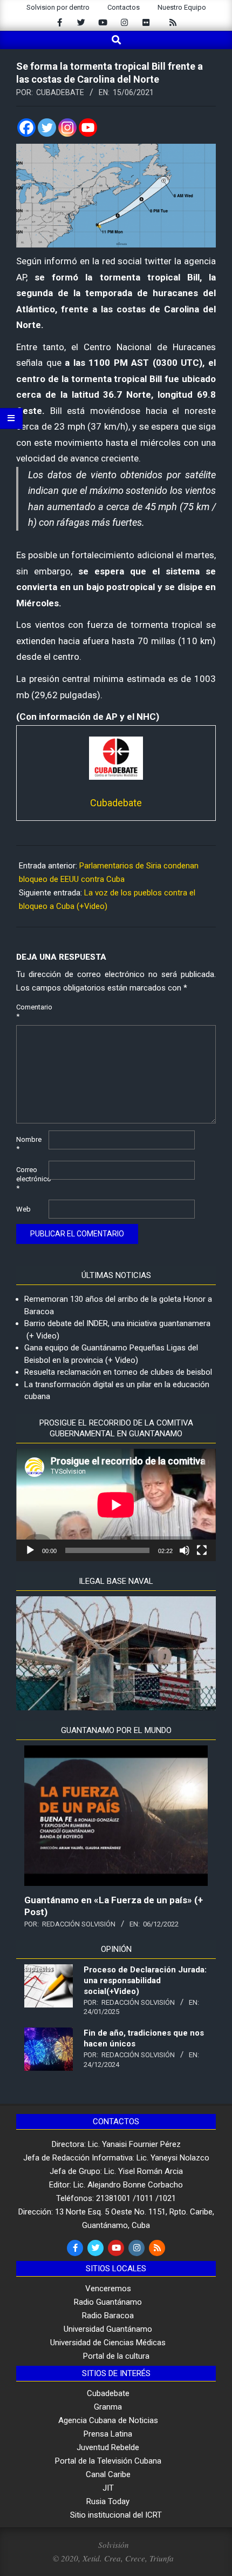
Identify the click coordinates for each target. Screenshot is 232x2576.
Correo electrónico (31, 1179)
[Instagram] (67, 128)
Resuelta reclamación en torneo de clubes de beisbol (118, 1372)
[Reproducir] (30, 1550)
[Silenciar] (185, 1550)
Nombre (29, 1144)
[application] (116, 1505)
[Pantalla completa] (202, 1550)
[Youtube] (88, 128)
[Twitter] (47, 128)
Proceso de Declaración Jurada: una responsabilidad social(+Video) (145, 1980)
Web (23, 1209)
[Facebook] (26, 128)
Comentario (31, 1012)
